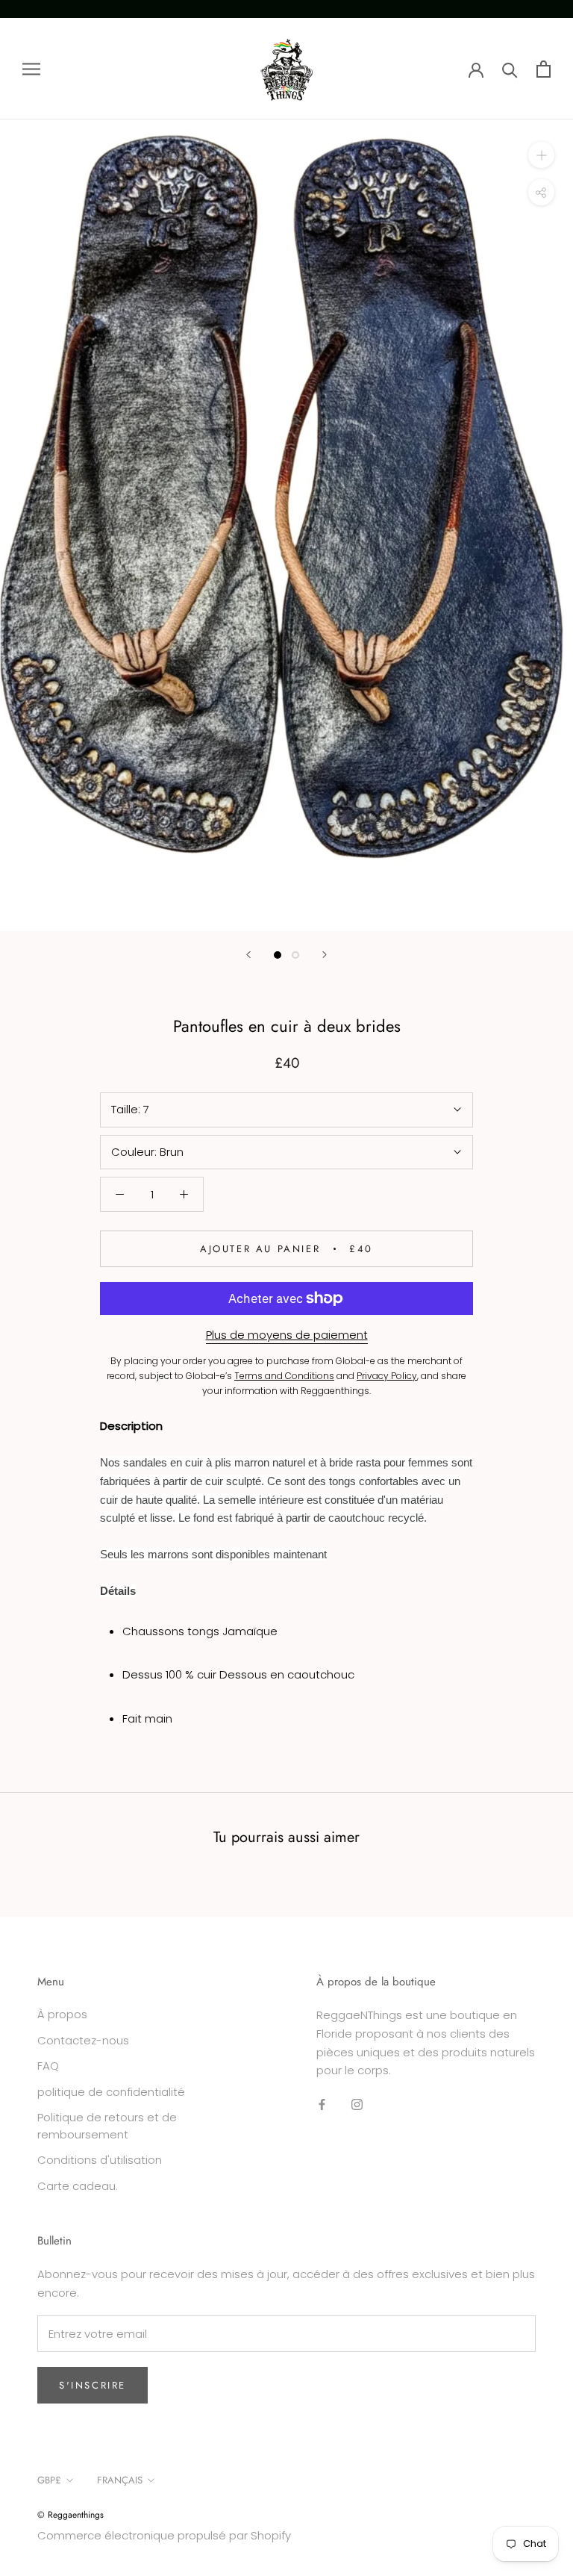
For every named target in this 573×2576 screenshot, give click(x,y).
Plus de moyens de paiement (287, 1335)
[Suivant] (325, 955)
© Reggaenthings (71, 2515)
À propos (62, 2014)
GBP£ (49, 2480)
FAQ (48, 2066)
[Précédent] (248, 955)
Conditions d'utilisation (100, 2160)
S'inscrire (93, 2385)
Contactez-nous (83, 2040)
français (120, 2480)
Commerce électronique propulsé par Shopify (164, 2535)
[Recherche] (510, 69)
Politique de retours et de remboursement (107, 2126)
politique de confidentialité (111, 2092)
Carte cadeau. (78, 2186)
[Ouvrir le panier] (544, 69)
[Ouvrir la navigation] (31, 68)
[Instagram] (357, 2104)
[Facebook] (322, 2104)
